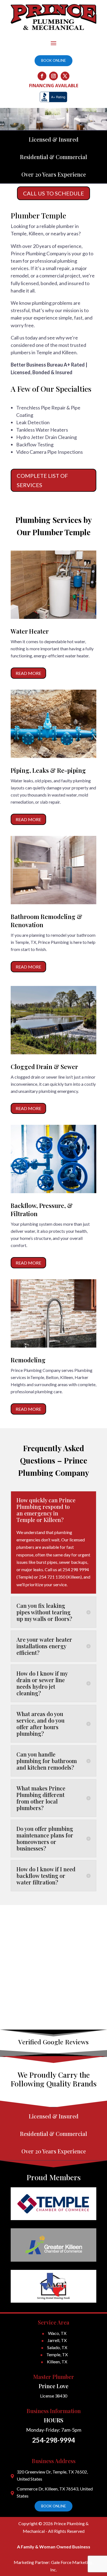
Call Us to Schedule (54, 193)
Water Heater (30, 631)
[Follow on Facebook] (42, 76)
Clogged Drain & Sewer (44, 1067)
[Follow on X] (65, 76)
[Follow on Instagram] (54, 76)
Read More (28, 673)
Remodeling (28, 1360)
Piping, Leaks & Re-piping (48, 770)
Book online (54, 60)
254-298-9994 (54, 2440)
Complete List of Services (42, 480)
